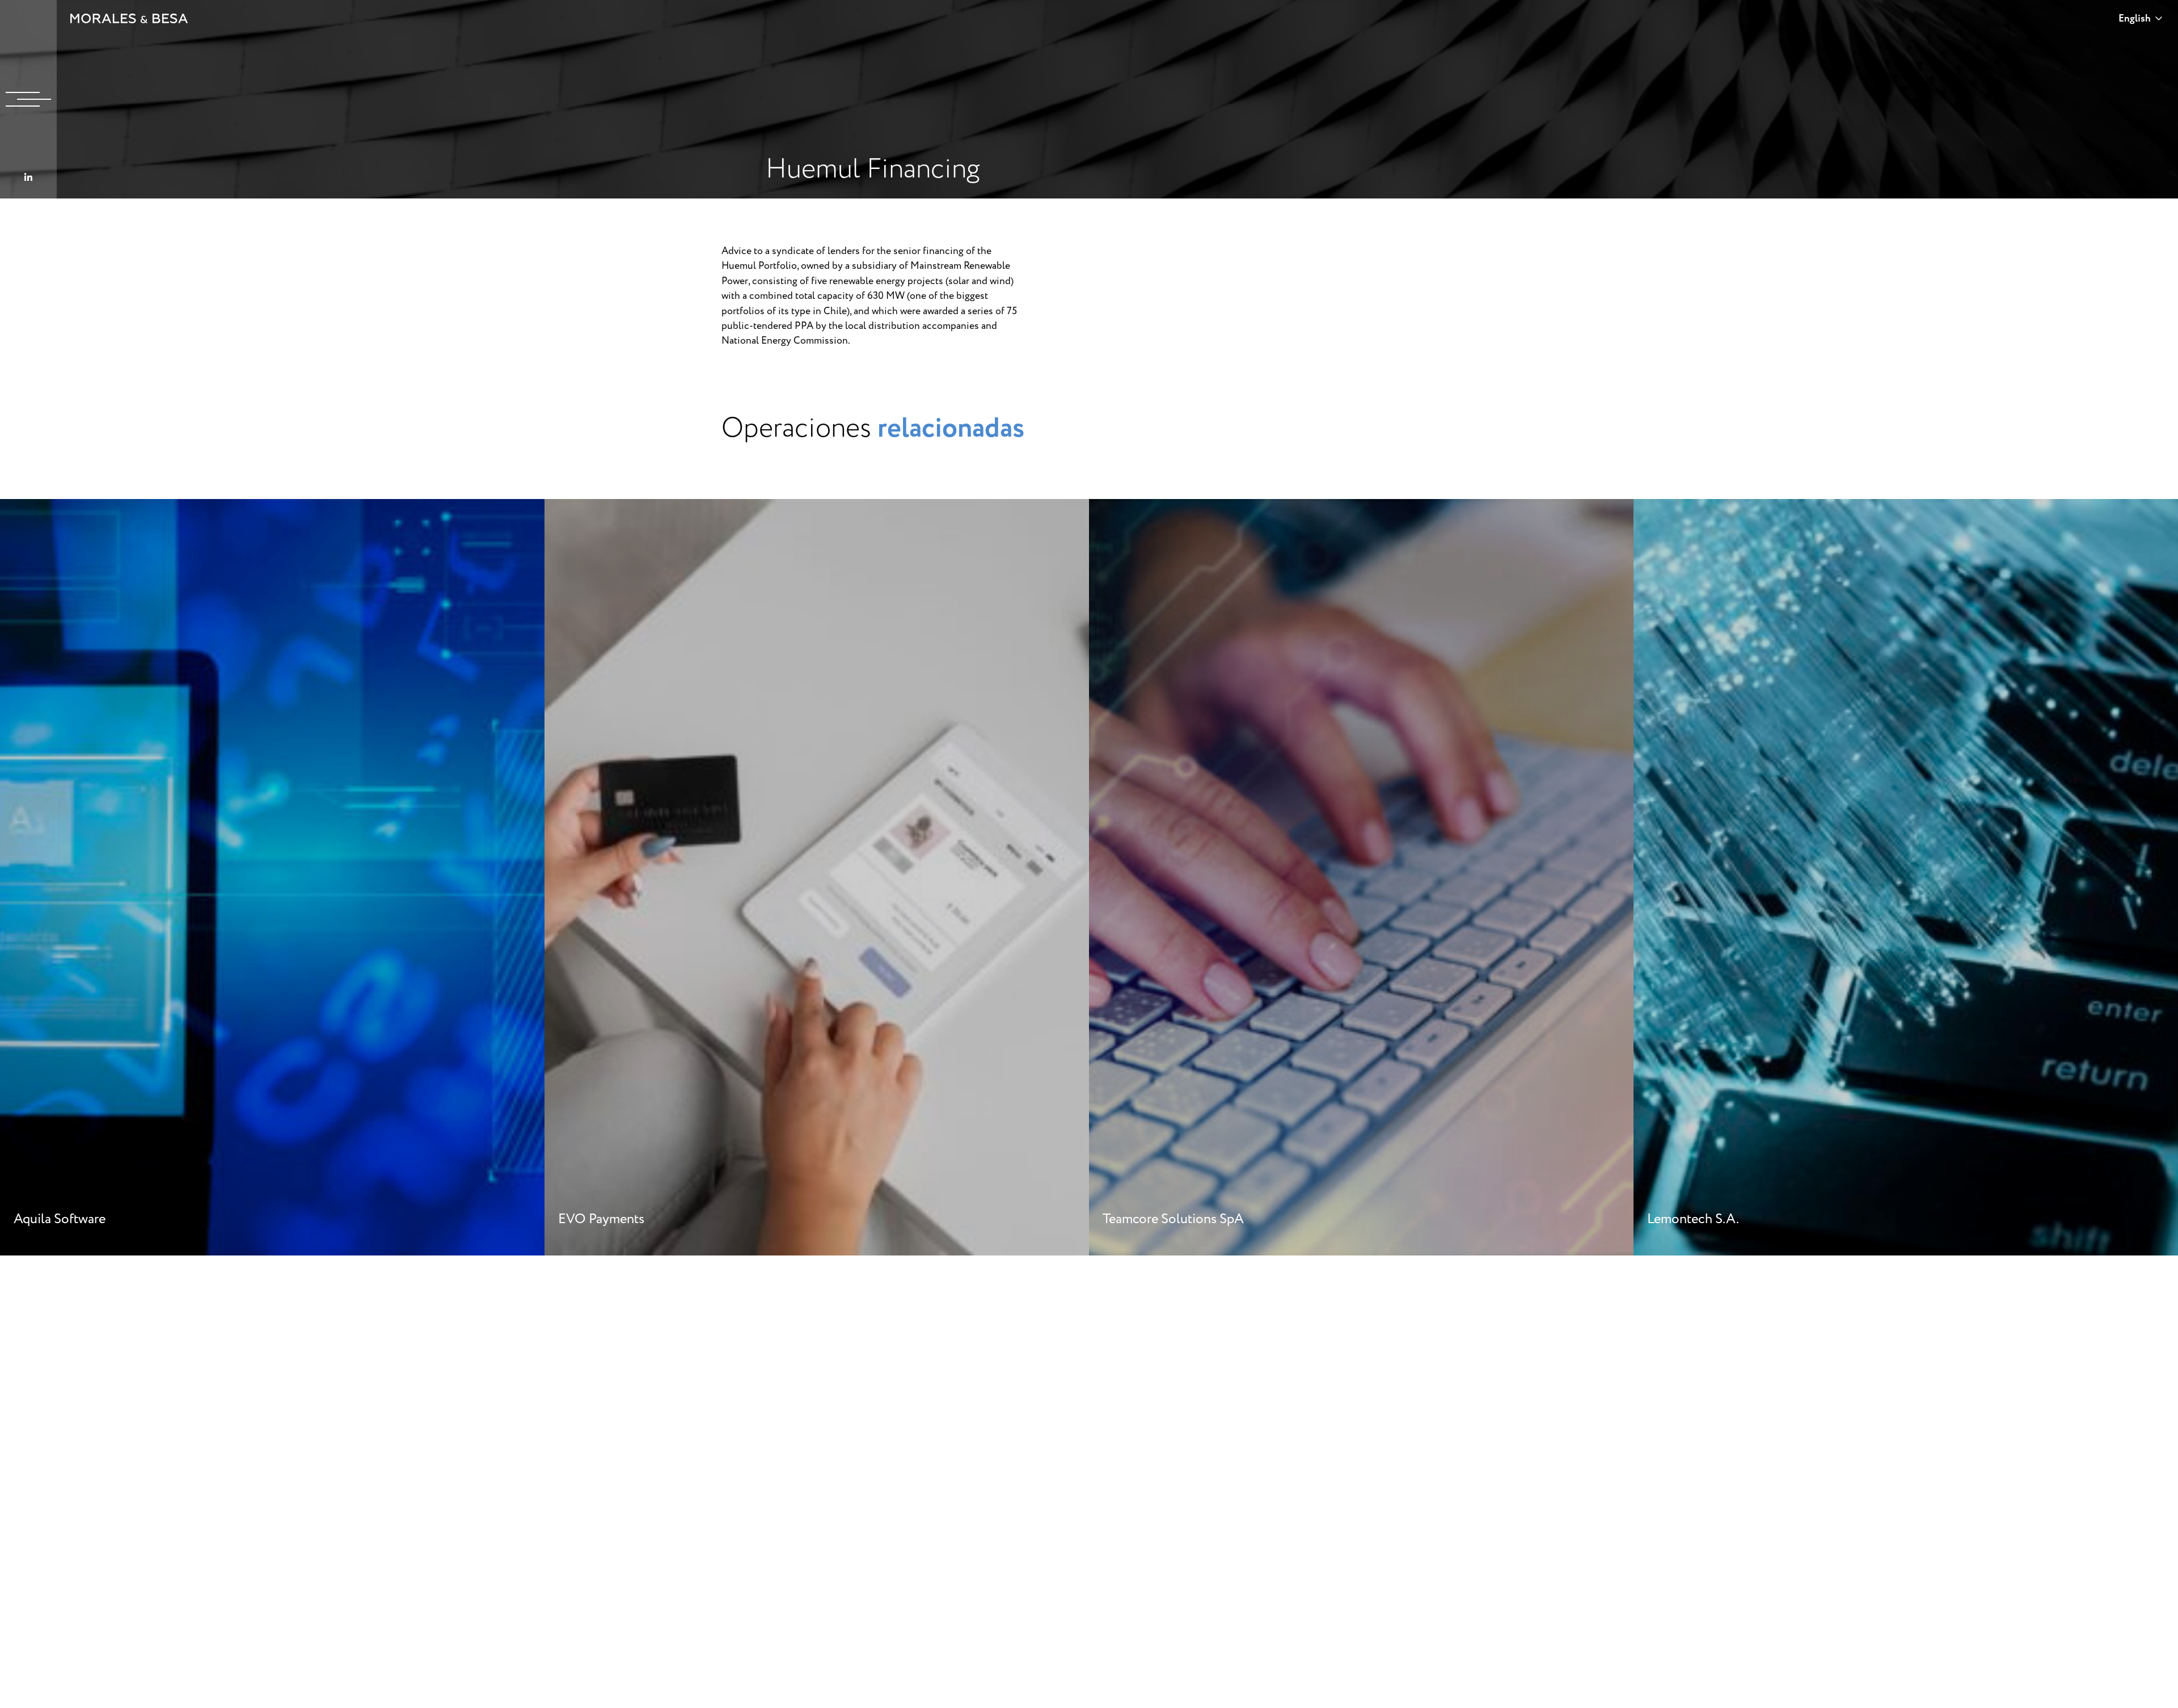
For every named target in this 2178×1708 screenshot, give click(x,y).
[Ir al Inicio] (129, 18)
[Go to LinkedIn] (28, 178)
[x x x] (28, 99)
